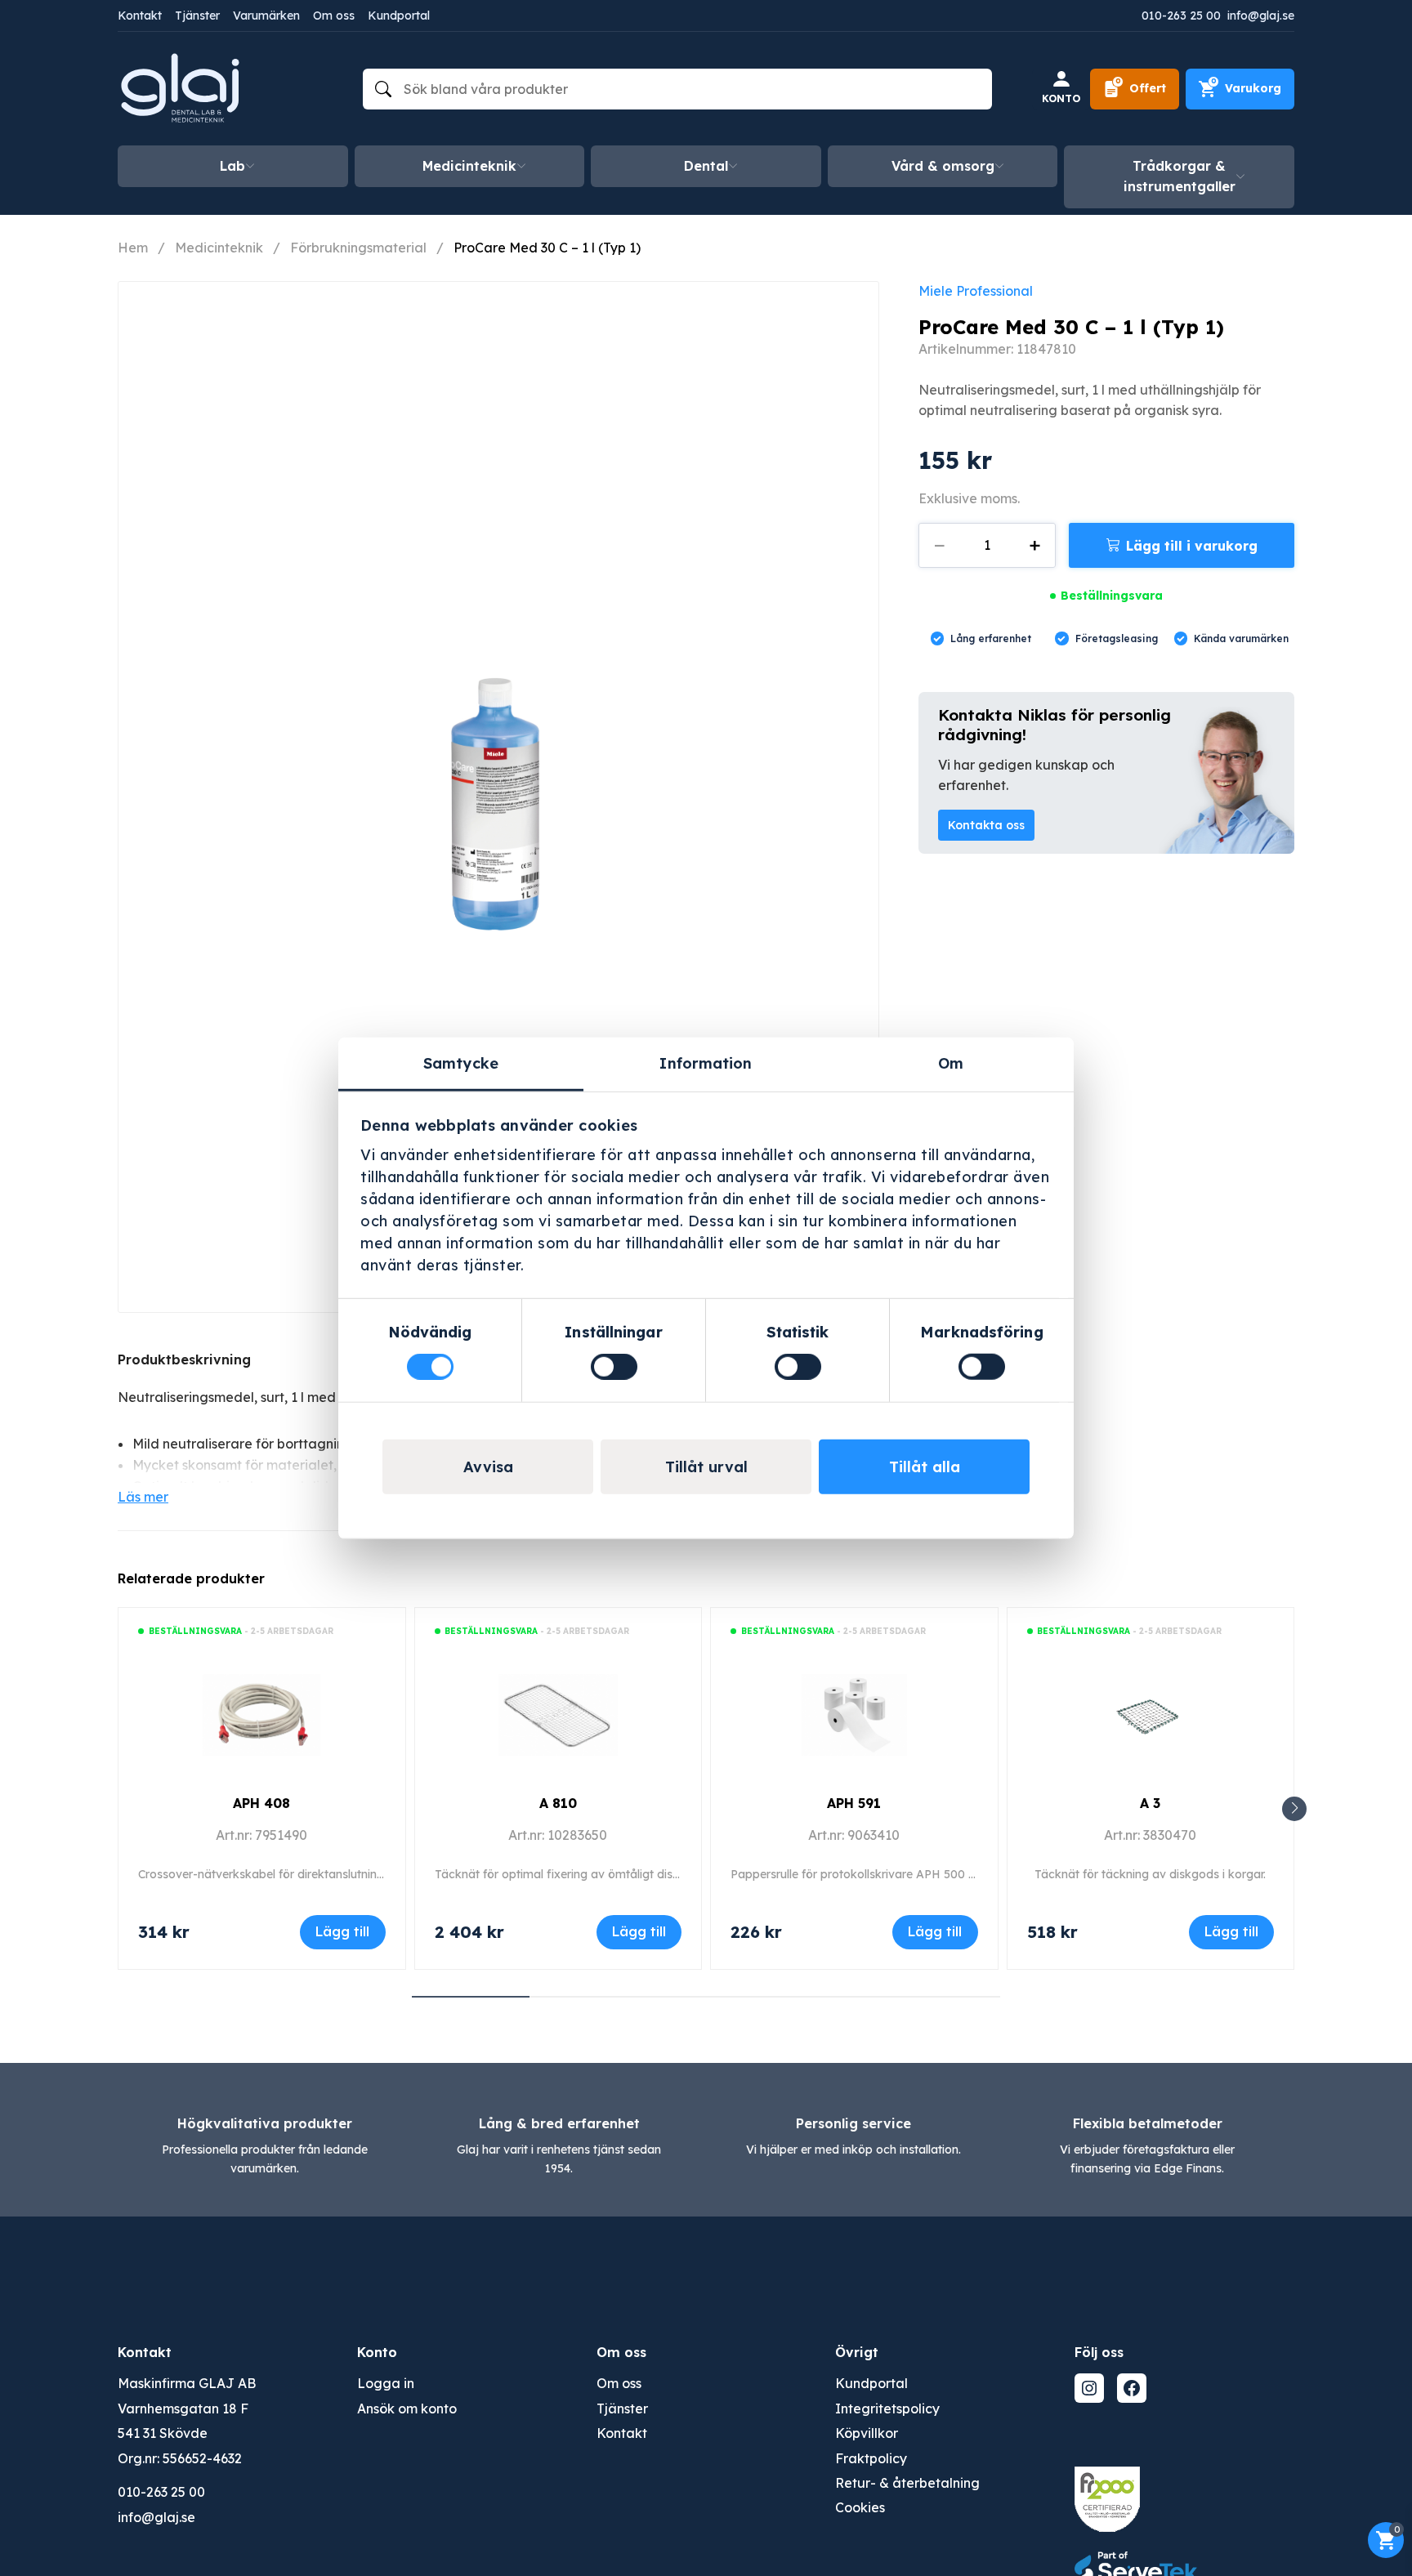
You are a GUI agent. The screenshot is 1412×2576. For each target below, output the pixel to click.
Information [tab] (706, 1063)
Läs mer (143, 1497)
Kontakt (140, 16)
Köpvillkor (867, 2433)
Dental (706, 166)
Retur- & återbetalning (907, 2483)
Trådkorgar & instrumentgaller (1180, 176)
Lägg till (342, 1931)
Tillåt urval (706, 1467)
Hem (133, 248)
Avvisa (488, 1467)
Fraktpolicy (871, 2458)
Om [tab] (951, 1063)
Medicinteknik (469, 166)
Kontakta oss (986, 825)
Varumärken (266, 16)
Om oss (334, 16)
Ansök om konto (407, 2409)
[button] (1294, 1809)
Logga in (386, 2383)
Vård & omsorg (943, 166)
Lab (232, 166)
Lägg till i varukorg (1192, 546)
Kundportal (399, 16)
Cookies (860, 2507)
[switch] (614, 1367)
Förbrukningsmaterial (358, 248)
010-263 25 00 (1181, 16)
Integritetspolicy (887, 2409)
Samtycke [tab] (461, 1063)
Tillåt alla (925, 1467)
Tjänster (197, 16)
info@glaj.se (1261, 16)
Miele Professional (976, 291)
